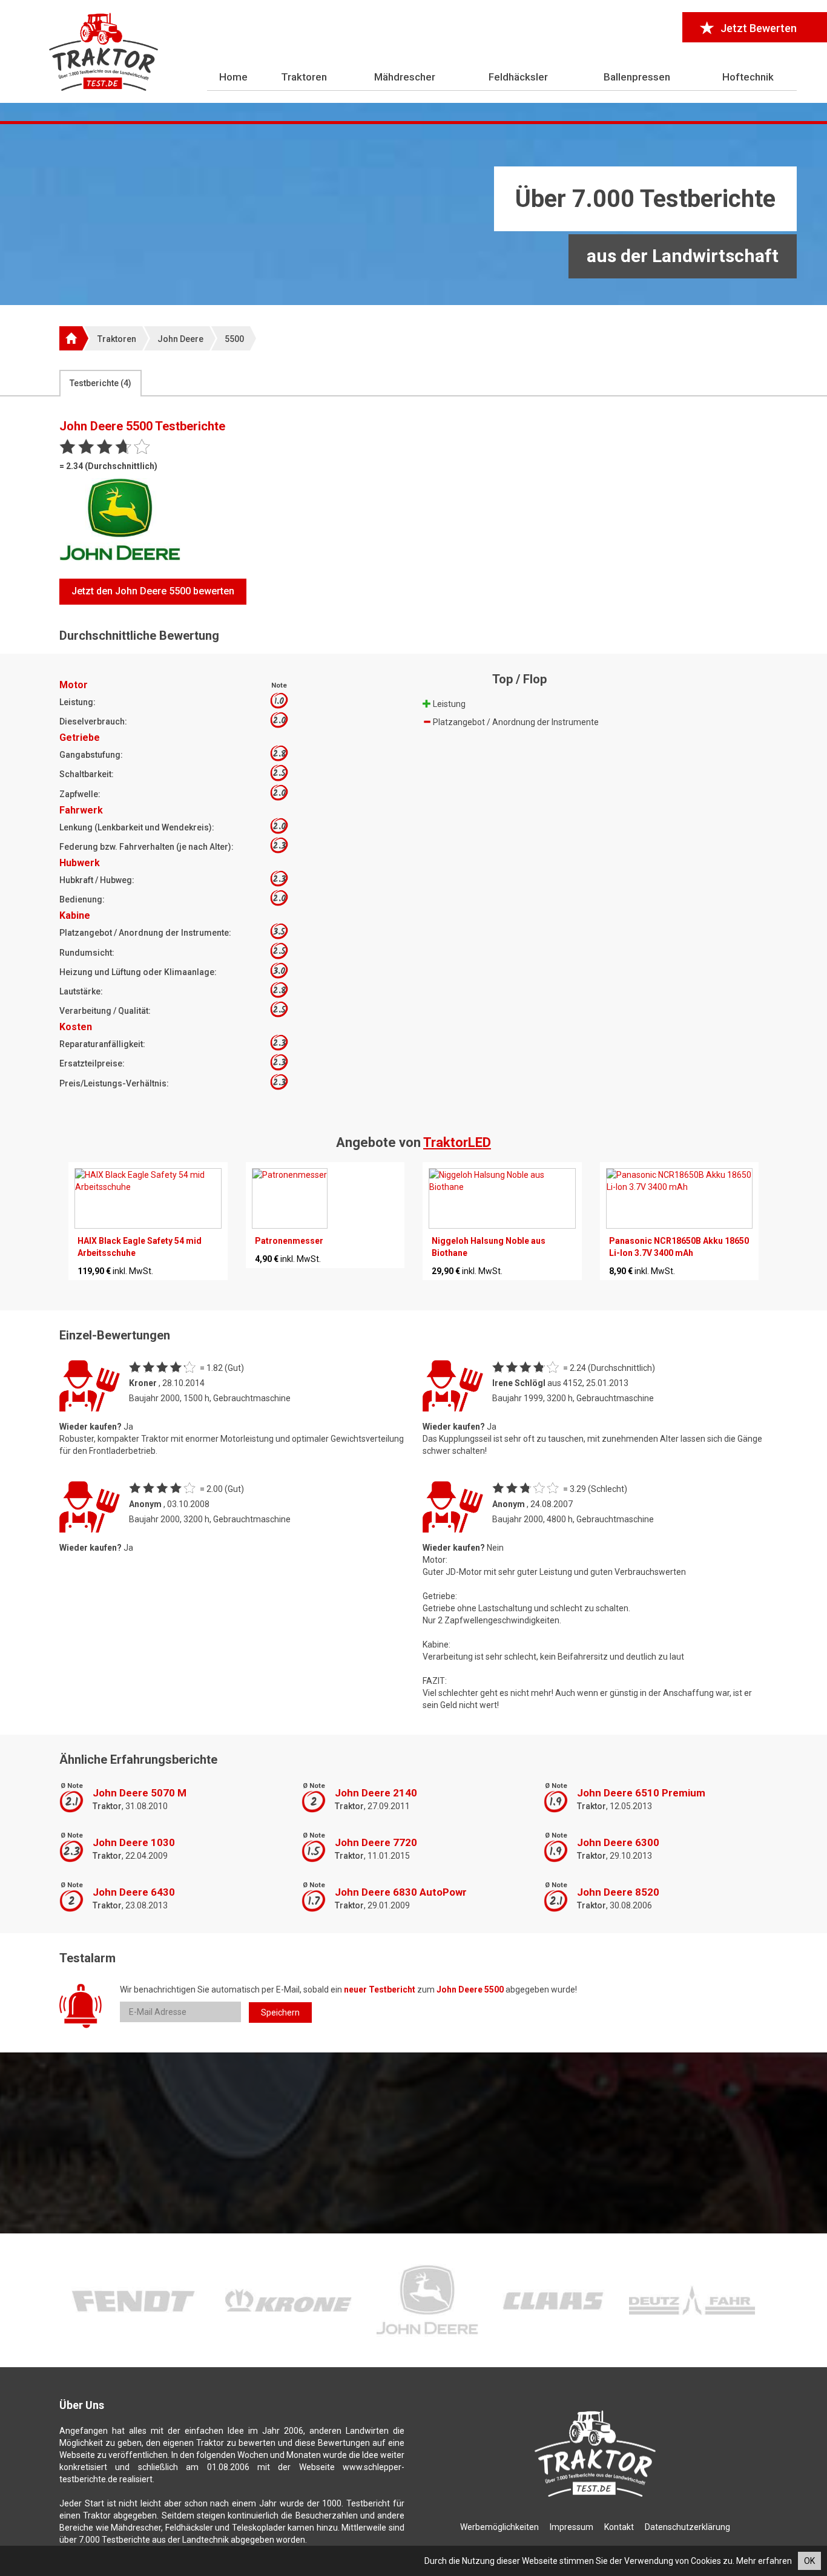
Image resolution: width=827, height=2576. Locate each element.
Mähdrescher (405, 77)
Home (233, 77)
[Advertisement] (413, 215)
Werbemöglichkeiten (499, 2527)
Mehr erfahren (764, 2561)
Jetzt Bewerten (759, 28)
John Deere (180, 339)
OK (809, 2561)
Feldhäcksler (518, 77)
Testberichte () (100, 383)
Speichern (280, 2012)
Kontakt (619, 2527)
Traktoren (304, 77)
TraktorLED (457, 1142)
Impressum (572, 2527)
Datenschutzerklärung (687, 2527)
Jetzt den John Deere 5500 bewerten (153, 591)
